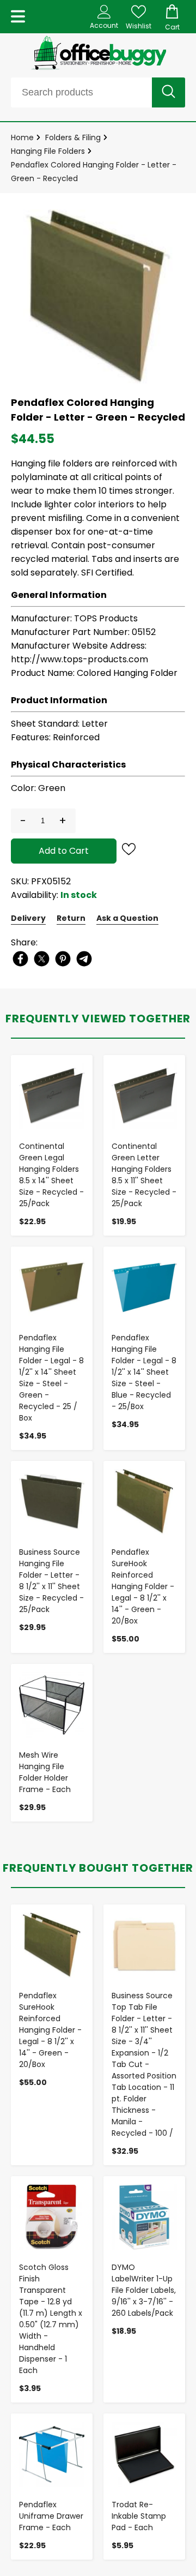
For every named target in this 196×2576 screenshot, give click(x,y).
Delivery (28, 918)
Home (22, 137)
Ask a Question (127, 918)
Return (71, 918)
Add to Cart (64, 851)
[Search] (169, 92)
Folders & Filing (73, 137)
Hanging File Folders (48, 151)
